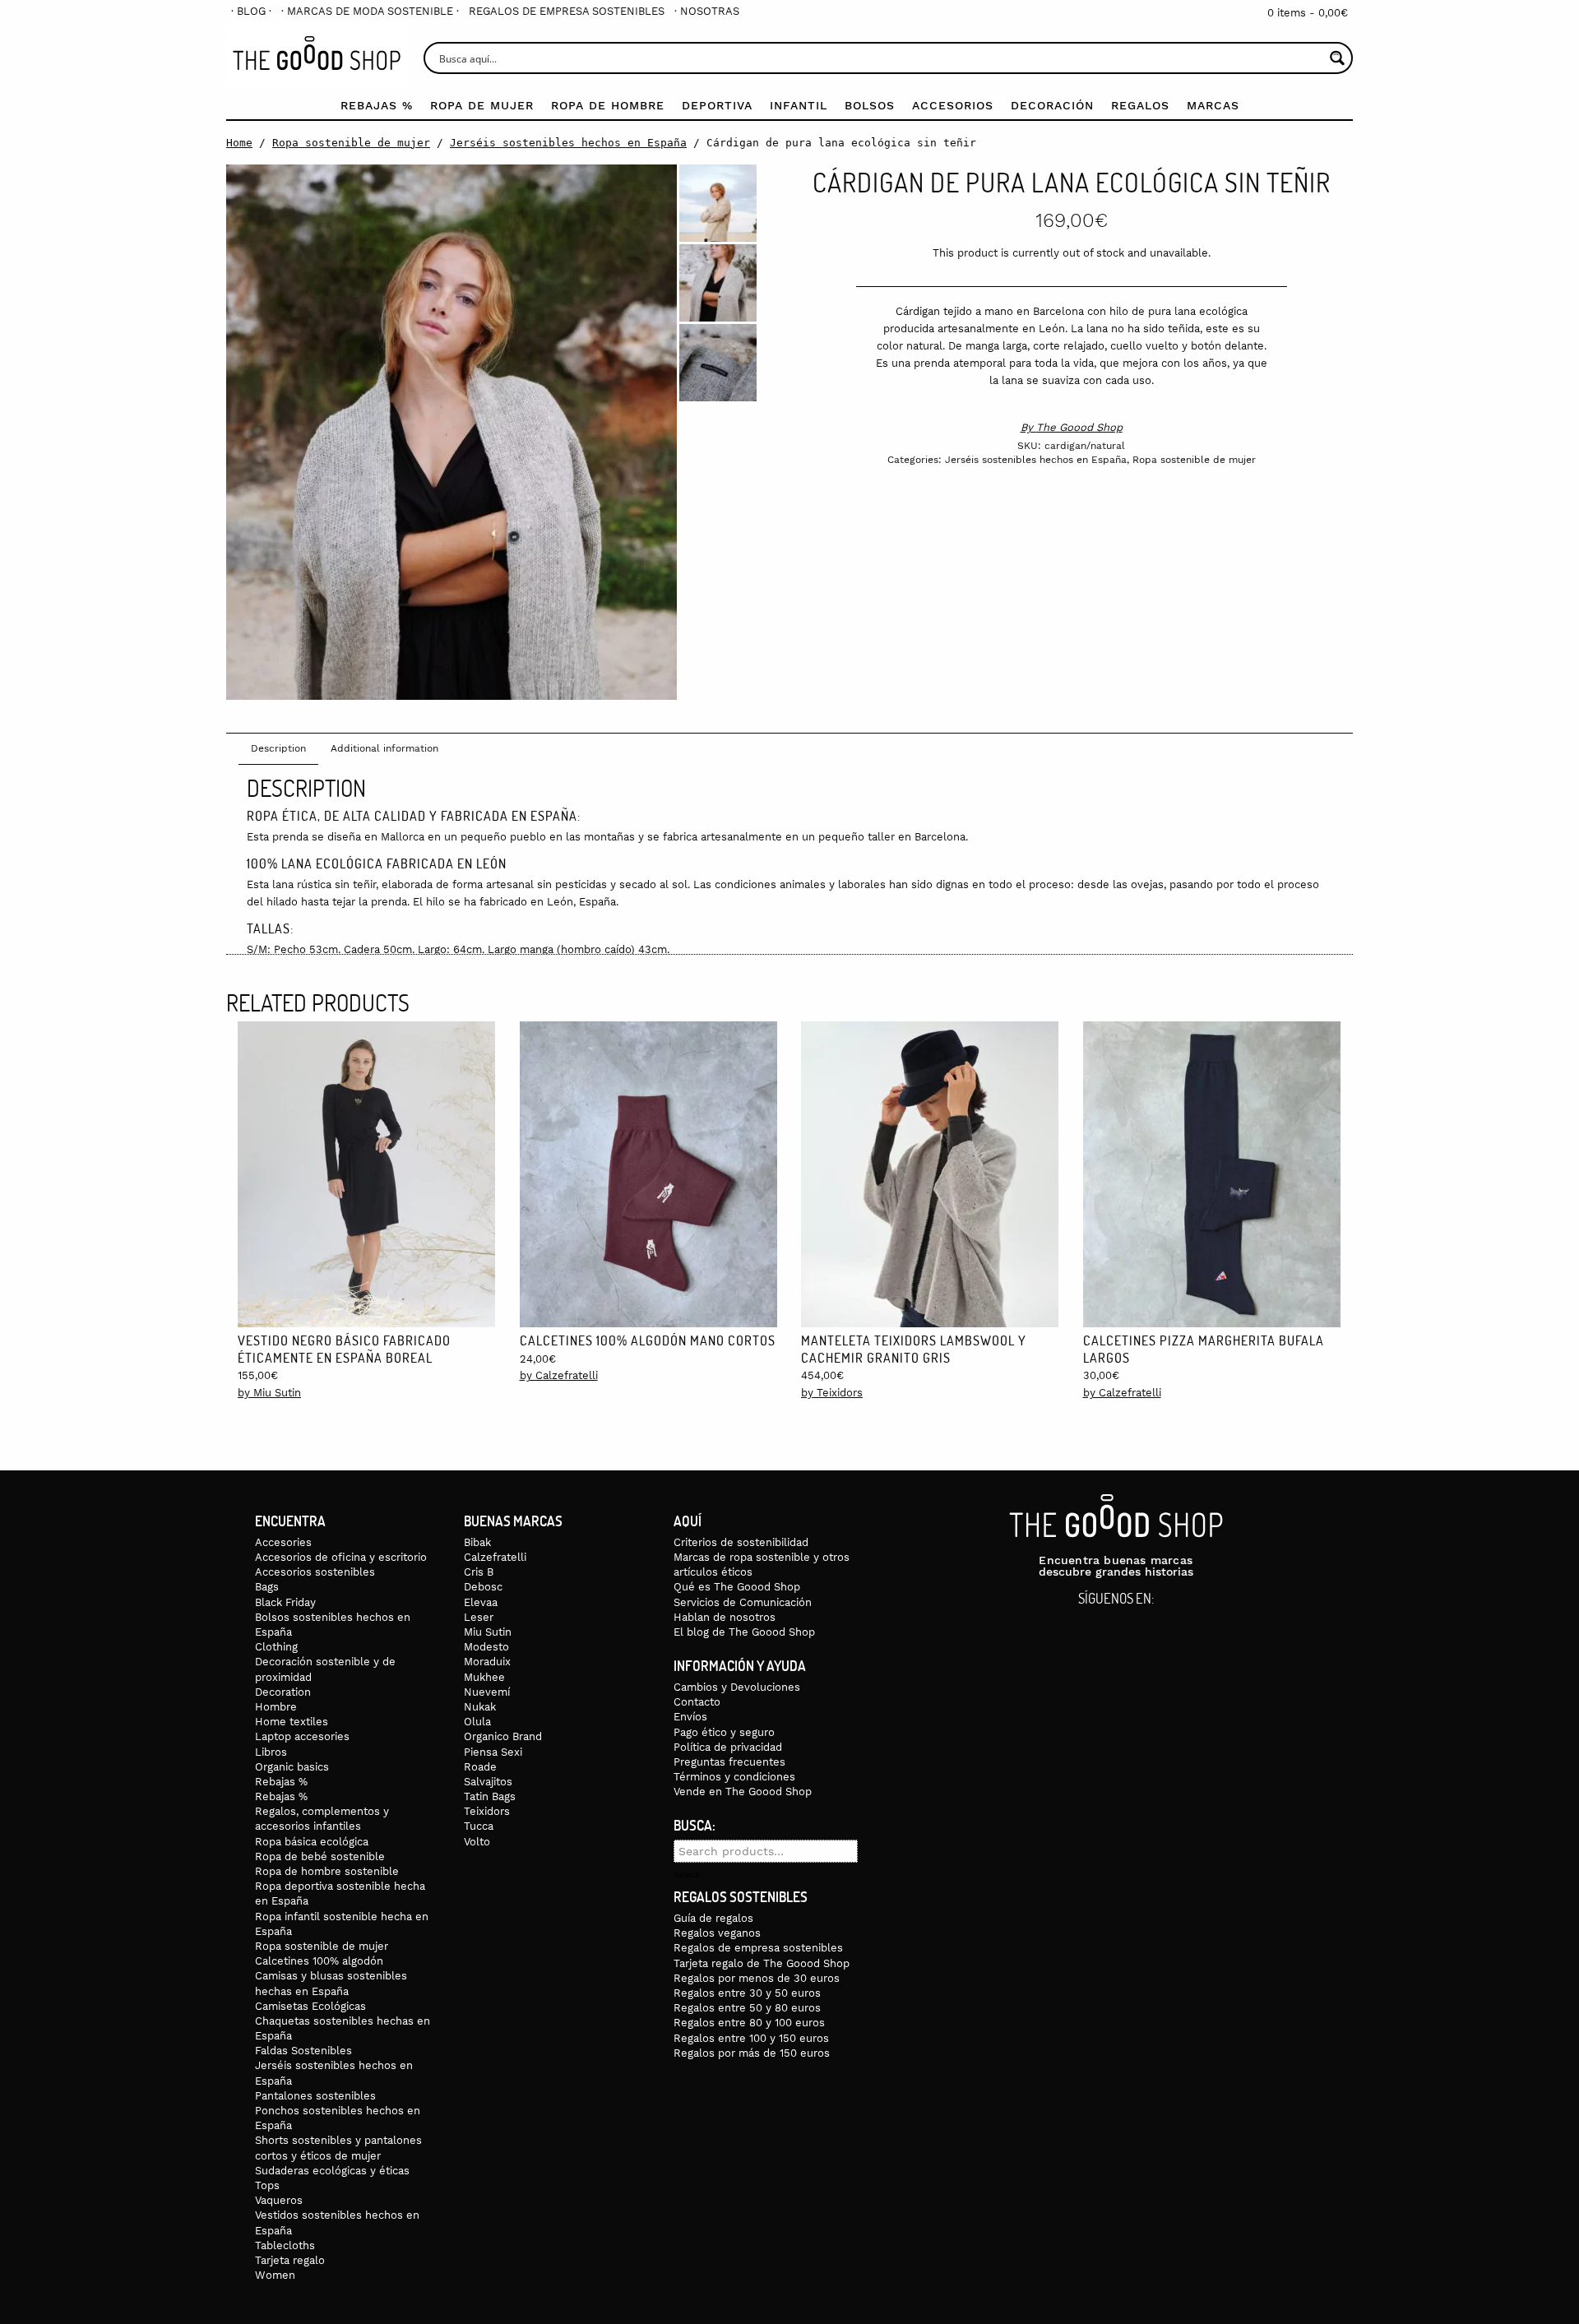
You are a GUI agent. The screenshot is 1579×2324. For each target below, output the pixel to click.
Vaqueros (279, 2200)
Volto (477, 1842)
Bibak (477, 1542)
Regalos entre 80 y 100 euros (749, 2023)
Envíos (690, 1717)
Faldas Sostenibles (303, 2051)
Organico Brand (503, 1736)
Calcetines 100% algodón (319, 1961)
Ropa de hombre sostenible (327, 1871)
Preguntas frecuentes (729, 1762)
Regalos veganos (717, 1933)
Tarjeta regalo (290, 2260)
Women (275, 2275)
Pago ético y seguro (724, 1732)
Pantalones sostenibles (315, 2096)
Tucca (479, 1826)
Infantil (799, 105)
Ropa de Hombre (608, 105)
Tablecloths (285, 2245)
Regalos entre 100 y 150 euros (751, 2038)
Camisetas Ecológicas (310, 2006)
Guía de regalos (713, 1918)
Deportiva (717, 105)
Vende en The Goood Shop (743, 1792)
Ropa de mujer (482, 105)
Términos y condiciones (734, 1777)
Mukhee (484, 1677)
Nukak (480, 1707)
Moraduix (487, 1662)
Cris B (479, 1572)
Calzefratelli (495, 1557)
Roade (480, 1767)
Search (687, 1875)
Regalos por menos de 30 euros (757, 1978)
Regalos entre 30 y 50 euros (747, 1993)
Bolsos (870, 105)
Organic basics (292, 1767)
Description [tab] (278, 748)
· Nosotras (707, 11)
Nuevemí (487, 1692)
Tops (267, 2185)
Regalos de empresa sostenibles (567, 11)
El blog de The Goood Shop (744, 1632)
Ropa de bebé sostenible (320, 1856)
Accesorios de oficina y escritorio (341, 1557)
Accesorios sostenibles (315, 1572)
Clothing (276, 1647)
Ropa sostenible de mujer (351, 143)
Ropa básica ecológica (312, 1842)
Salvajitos (488, 1782)
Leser (479, 1617)
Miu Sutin (488, 1632)
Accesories (283, 1542)
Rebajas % (377, 105)
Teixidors (487, 1811)
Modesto (486, 1647)
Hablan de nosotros (725, 1617)
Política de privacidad (728, 1747)
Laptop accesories (302, 1736)
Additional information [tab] (384, 748)
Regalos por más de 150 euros (752, 2053)
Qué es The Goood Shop (737, 1587)
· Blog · (251, 11)
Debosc (483, 1587)
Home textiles (292, 1722)
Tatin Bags (490, 1796)
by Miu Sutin (269, 1393)
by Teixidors (832, 1393)
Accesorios (953, 105)
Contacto (697, 1702)
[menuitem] (251, 11)
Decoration (283, 1692)
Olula (477, 1722)
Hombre (276, 1707)
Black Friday (285, 1602)
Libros (271, 1752)
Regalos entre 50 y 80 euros (747, 2008)
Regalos (1140, 105)
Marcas (1213, 105)
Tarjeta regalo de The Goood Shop (762, 1963)
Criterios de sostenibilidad (741, 1542)
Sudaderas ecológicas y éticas (332, 2171)
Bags (267, 1587)
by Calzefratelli (559, 1375)
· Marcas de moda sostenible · (370, 11)
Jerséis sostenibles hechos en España (568, 143)
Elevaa (481, 1602)
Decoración (1052, 105)
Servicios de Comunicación (743, 1602)
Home (239, 143)
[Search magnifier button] (1337, 58)
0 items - (1308, 13)
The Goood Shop (1079, 427)
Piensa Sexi (493, 1752)
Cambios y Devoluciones (737, 1687)
